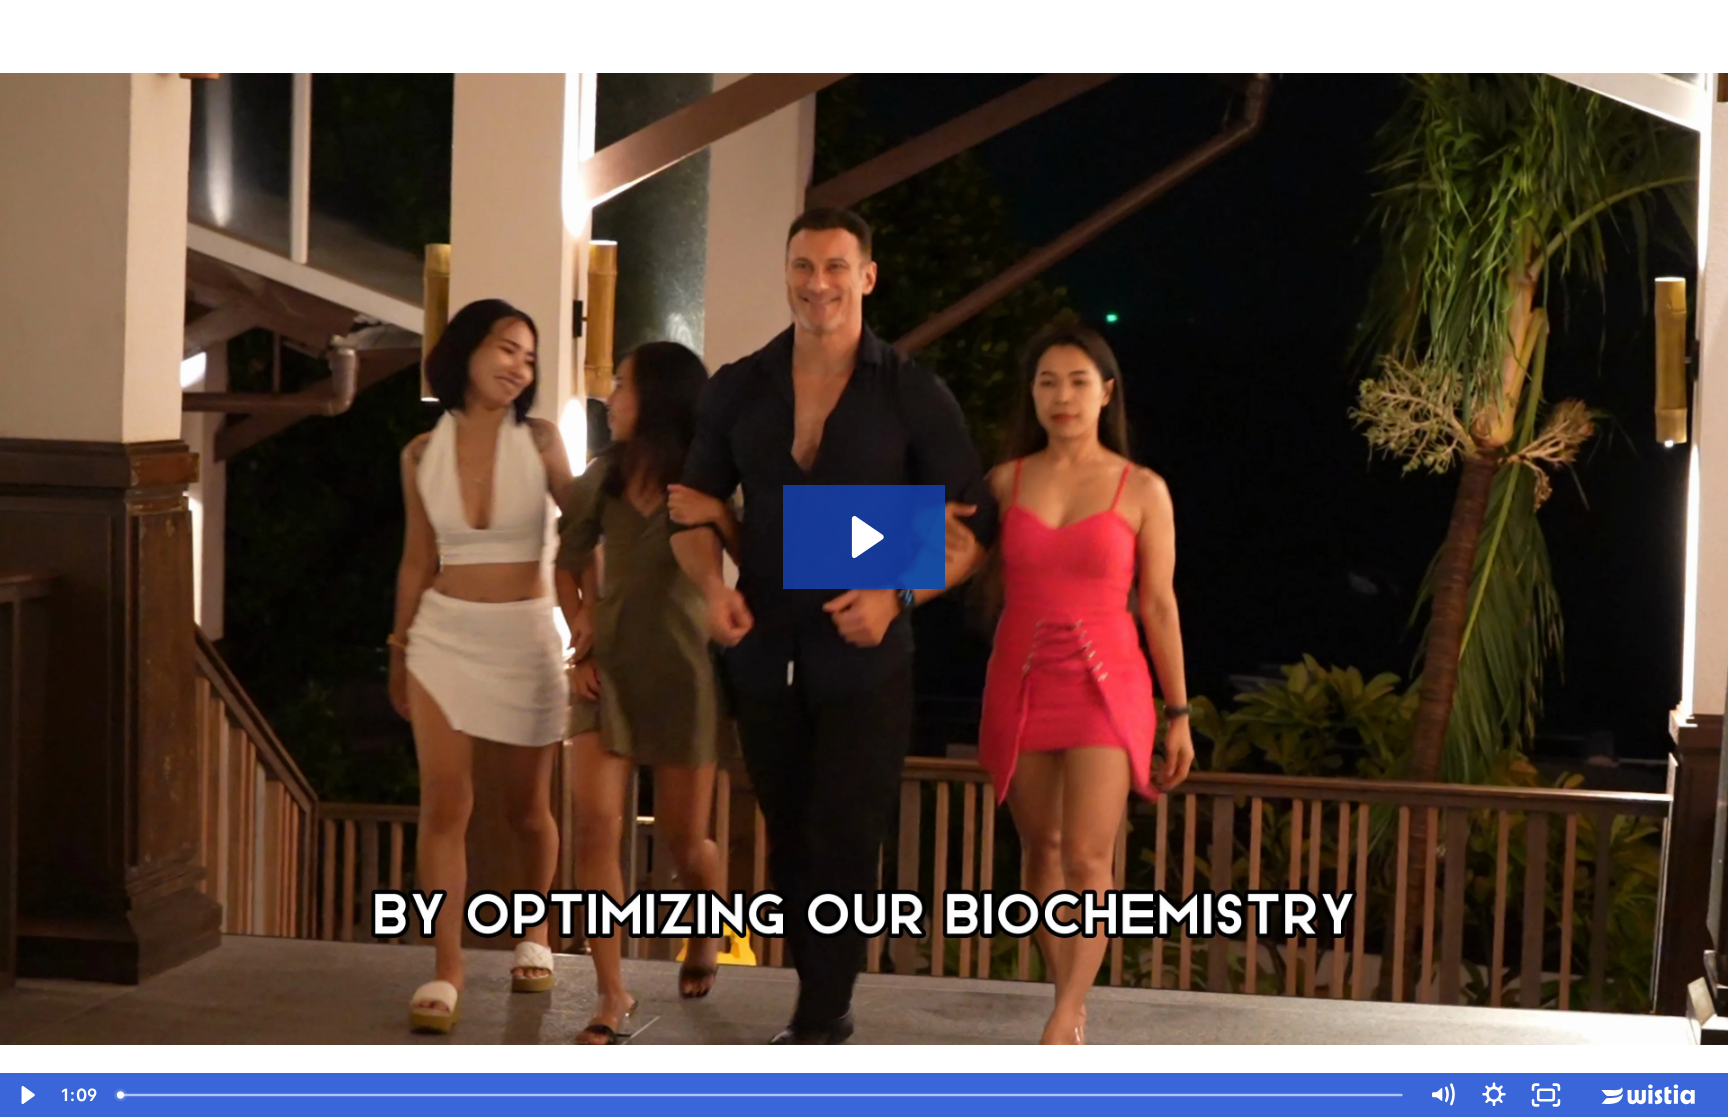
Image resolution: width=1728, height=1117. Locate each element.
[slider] (762, 1095)
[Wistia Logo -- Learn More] (1650, 1095)
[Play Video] (26, 1095)
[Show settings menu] (1494, 1095)
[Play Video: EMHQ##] (864, 537)
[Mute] (1442, 1095)
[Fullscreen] (1546, 1095)
